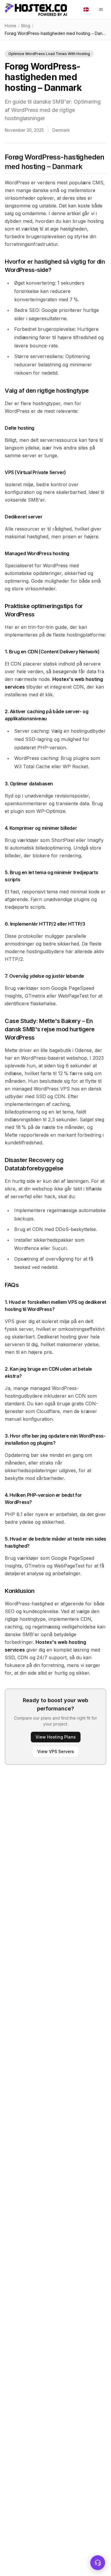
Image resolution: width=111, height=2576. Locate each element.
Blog (26, 26)
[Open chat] (98, 2563)
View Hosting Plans (56, 1737)
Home (11, 26)
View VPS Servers (56, 1751)
